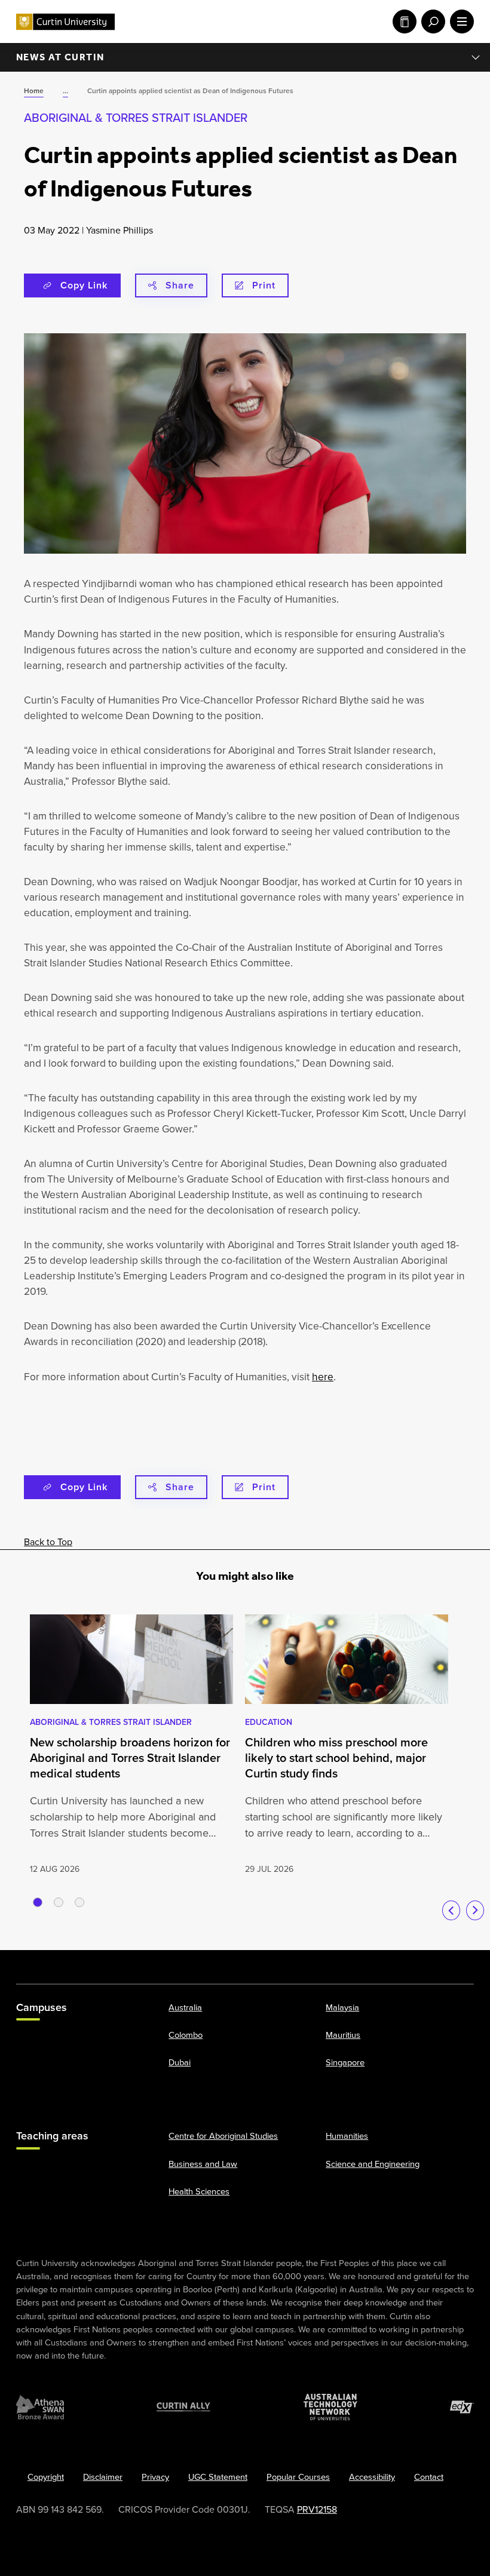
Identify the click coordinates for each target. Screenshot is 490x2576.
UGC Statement (218, 2477)
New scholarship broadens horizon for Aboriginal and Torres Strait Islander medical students (130, 1758)
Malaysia (342, 2007)
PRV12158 (317, 2509)
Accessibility (372, 2477)
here (323, 1377)
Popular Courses (298, 2477)
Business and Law (203, 2164)
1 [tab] (38, 1902)
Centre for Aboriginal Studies (223, 2136)
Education (269, 1722)
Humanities (347, 2136)
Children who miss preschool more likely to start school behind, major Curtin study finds (336, 1758)
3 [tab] (79, 1902)
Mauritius (343, 2035)
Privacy (155, 2477)
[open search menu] (431, 22)
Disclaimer (103, 2477)
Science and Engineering (373, 2164)
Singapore (345, 2062)
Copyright (46, 2477)
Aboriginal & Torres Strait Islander (136, 118)
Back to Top (48, 1542)
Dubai (180, 2062)
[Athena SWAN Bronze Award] (40, 2407)
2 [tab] (59, 1902)
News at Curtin (60, 57)
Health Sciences (199, 2191)
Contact (429, 2477)
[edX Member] (462, 2407)
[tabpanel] (131, 1746)
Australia (185, 2007)
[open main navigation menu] (460, 22)
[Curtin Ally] (183, 2407)
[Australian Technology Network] (330, 2407)
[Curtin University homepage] (65, 22)
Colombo (186, 2035)
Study (402, 22)
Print (264, 285)
